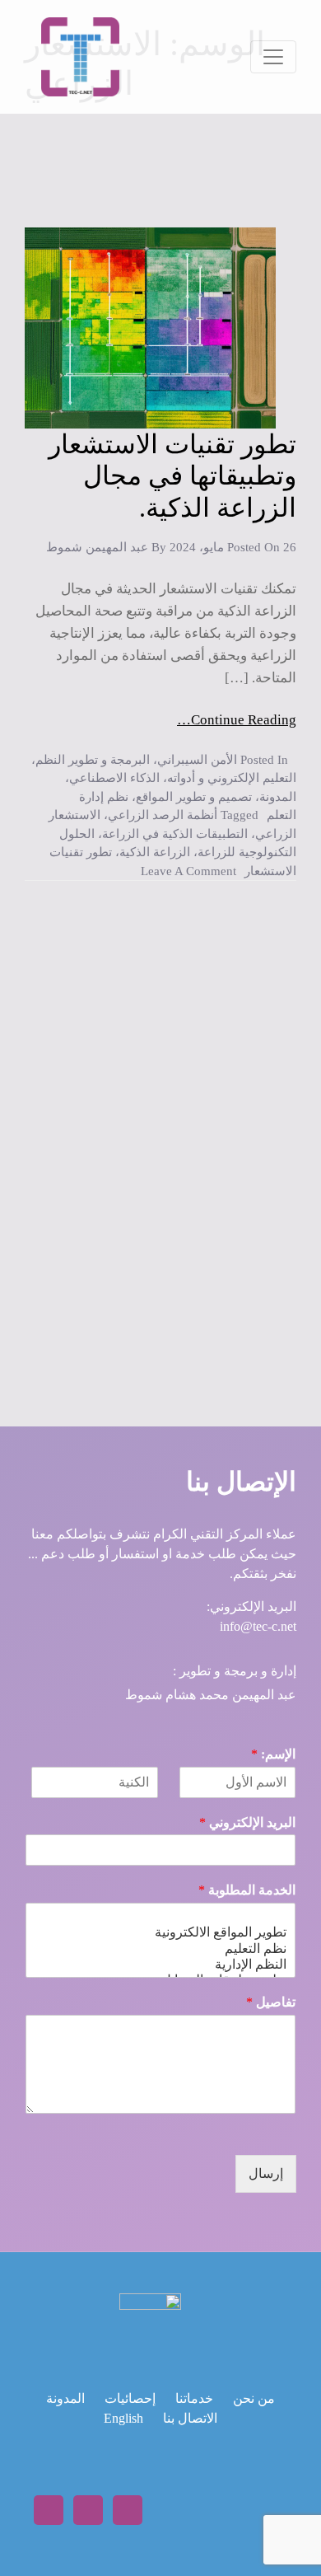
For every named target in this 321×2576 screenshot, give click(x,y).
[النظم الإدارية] (160, 1964)
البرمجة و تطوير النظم (93, 760)
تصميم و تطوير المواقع (194, 797)
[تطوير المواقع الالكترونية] (160, 1932)
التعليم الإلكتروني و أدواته (232, 778)
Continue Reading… (237, 720)
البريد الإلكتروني (247, 1822)
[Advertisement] (160, 1126)
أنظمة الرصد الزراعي (163, 815)
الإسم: (273, 1754)
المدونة (278, 797)
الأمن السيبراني (197, 760)
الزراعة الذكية (155, 852)
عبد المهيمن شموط (97, 547)
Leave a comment (188, 871)
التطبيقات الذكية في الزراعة (175, 834)
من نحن (254, 2398)
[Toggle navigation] (273, 57)
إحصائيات (130, 2398)
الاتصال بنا (190, 2418)
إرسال (266, 2173)
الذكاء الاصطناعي (114, 778)
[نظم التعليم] (160, 1948)
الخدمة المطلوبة (247, 1890)
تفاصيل (271, 2002)
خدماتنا (194, 2398)
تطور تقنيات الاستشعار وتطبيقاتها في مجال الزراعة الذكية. (172, 476)
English (123, 2418)
